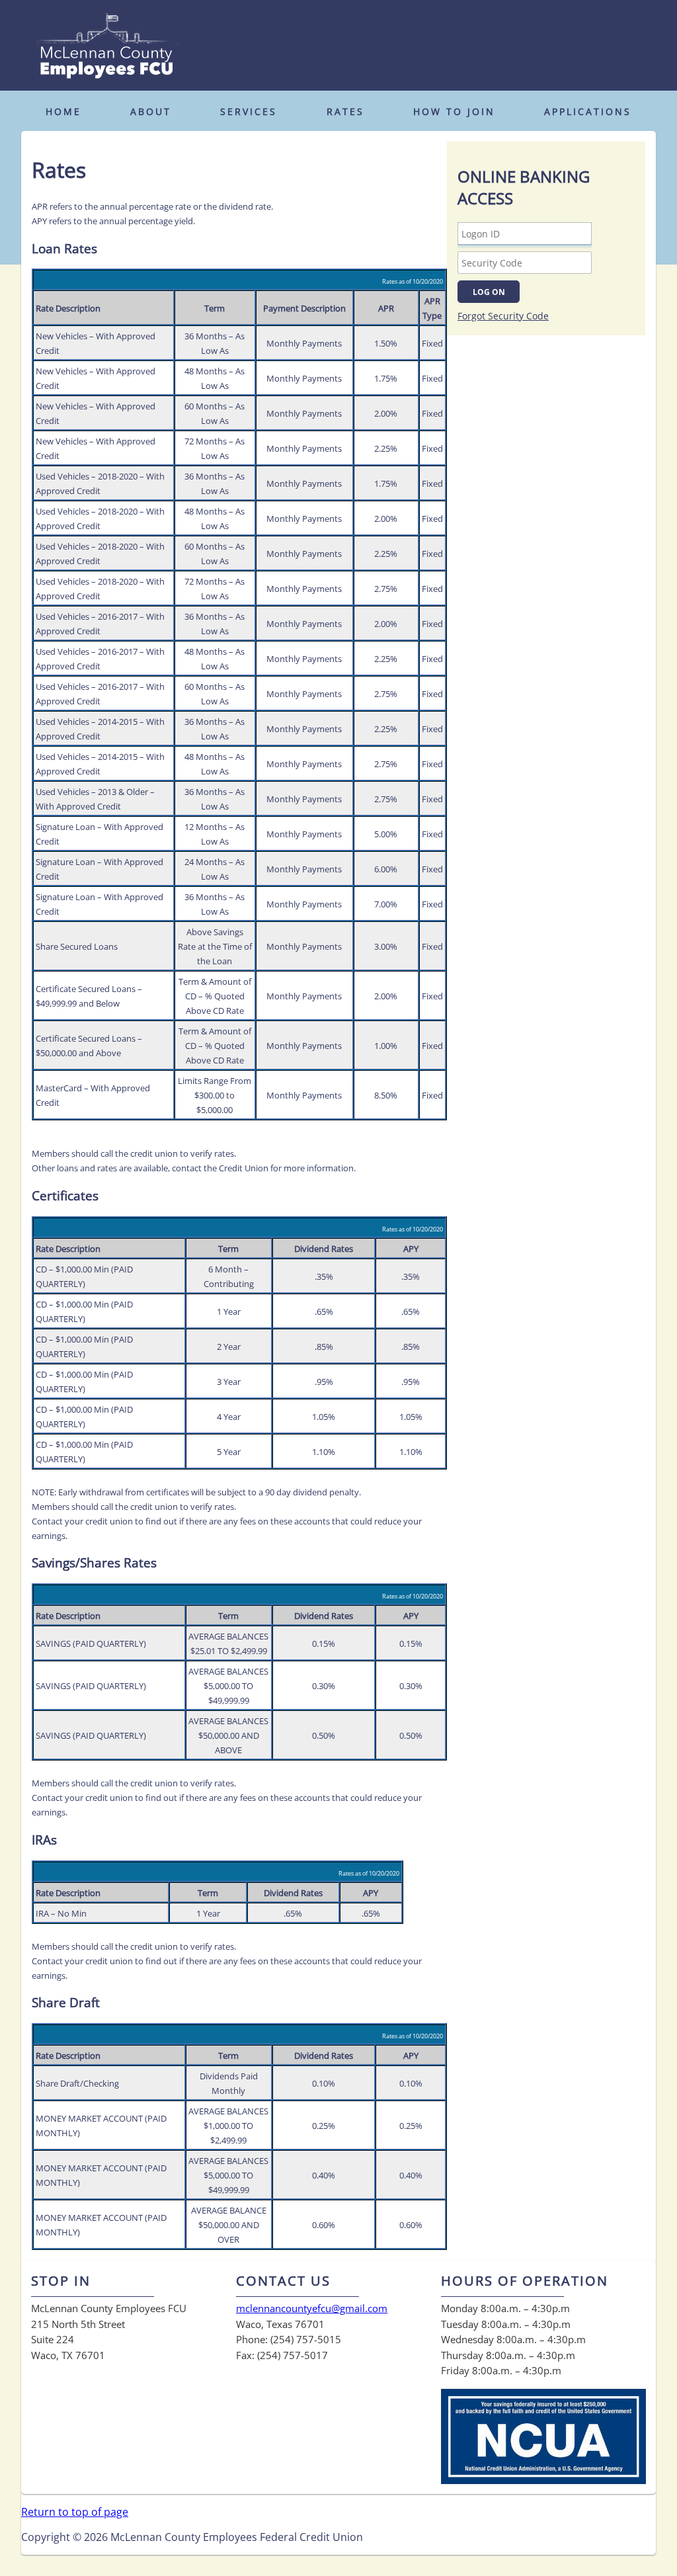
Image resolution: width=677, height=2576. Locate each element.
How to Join (454, 111)
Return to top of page (75, 2512)
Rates (345, 111)
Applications (588, 111)
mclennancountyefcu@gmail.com (312, 2308)
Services (249, 111)
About (151, 111)
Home (63, 111)
